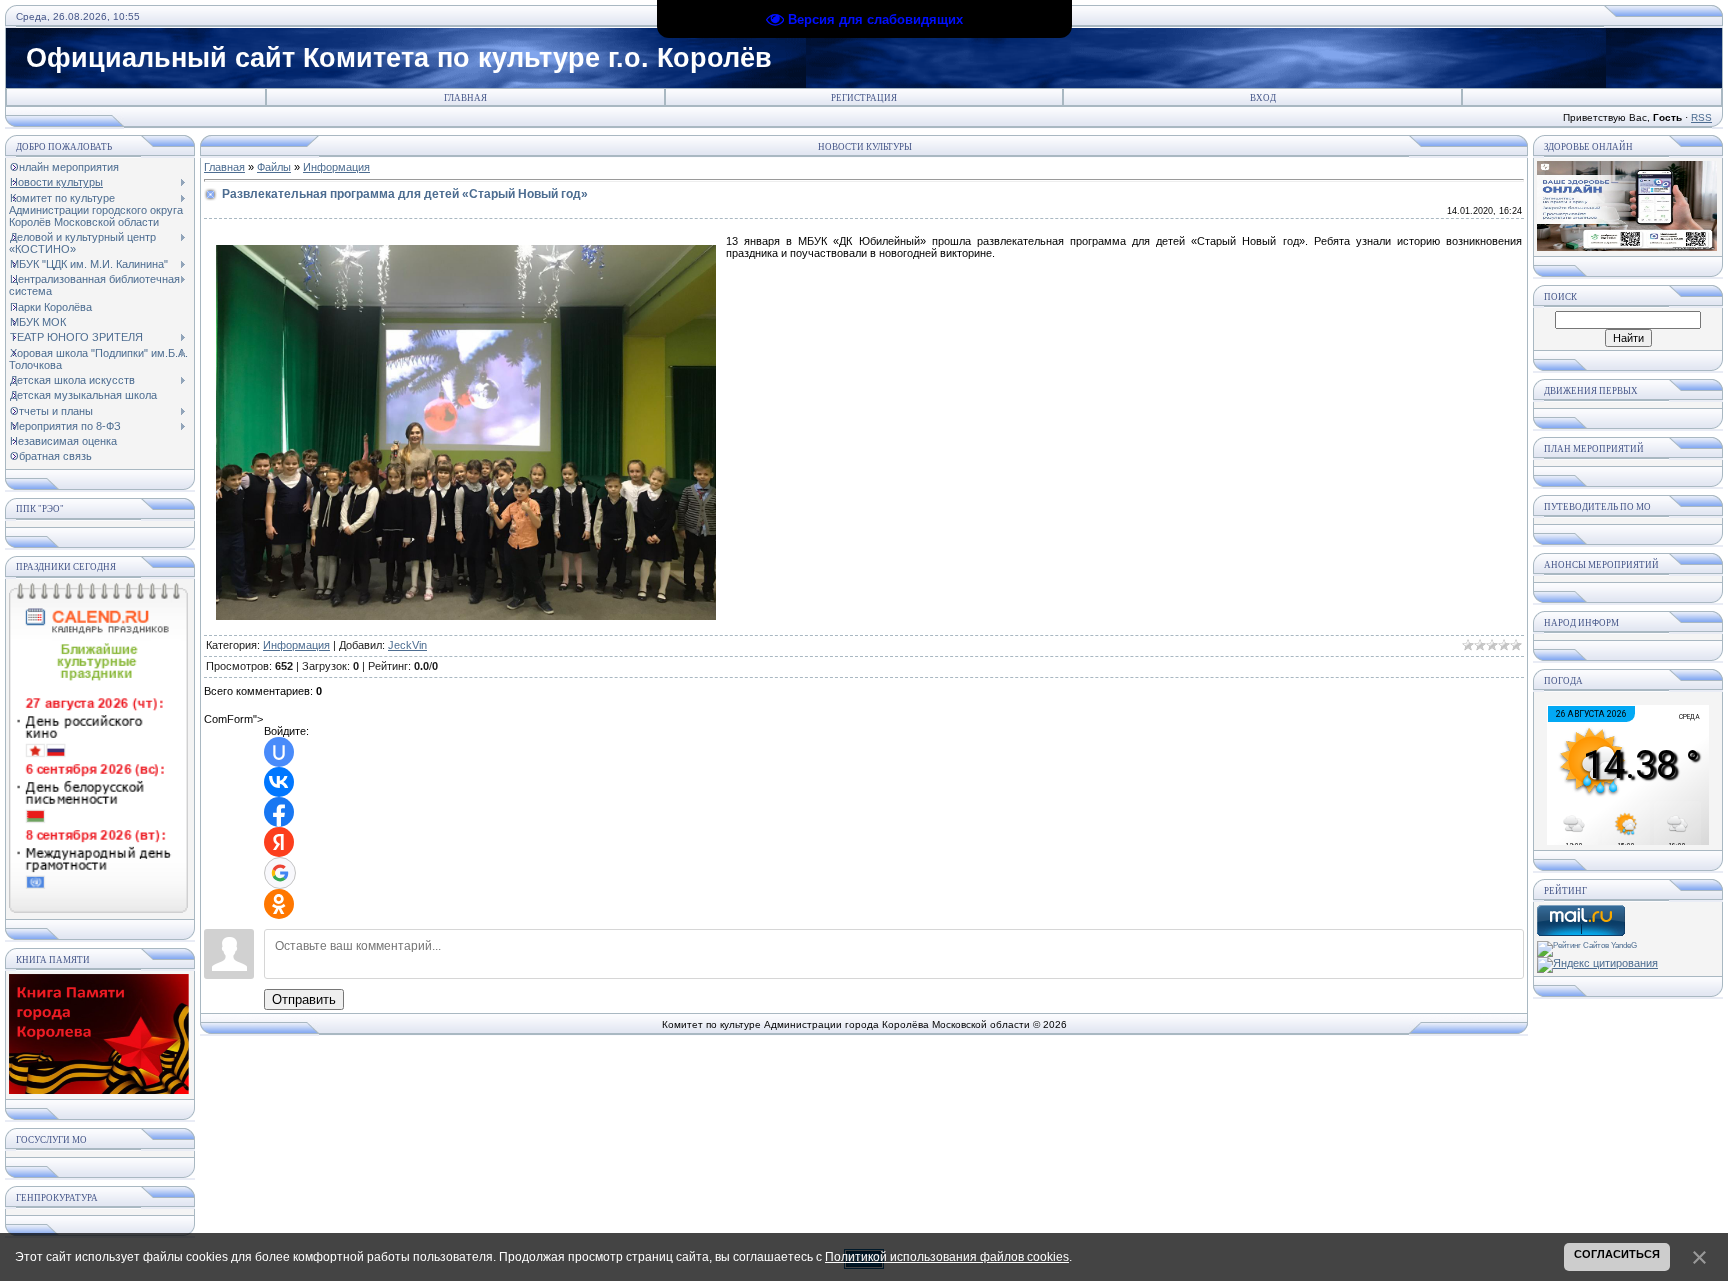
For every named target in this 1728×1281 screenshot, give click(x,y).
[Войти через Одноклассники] (279, 904)
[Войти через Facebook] (279, 812)
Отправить (304, 999)
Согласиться (1617, 1254)
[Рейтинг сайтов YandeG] (1587, 945)
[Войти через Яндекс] (279, 842)
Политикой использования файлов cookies (947, 1257)
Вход (1263, 98)
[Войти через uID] (279, 752)
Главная (465, 98)
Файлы (274, 167)
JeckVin (407, 645)
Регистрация (864, 98)
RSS (1701, 117)
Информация (336, 167)
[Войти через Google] (280, 873)
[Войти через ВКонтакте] (279, 782)
